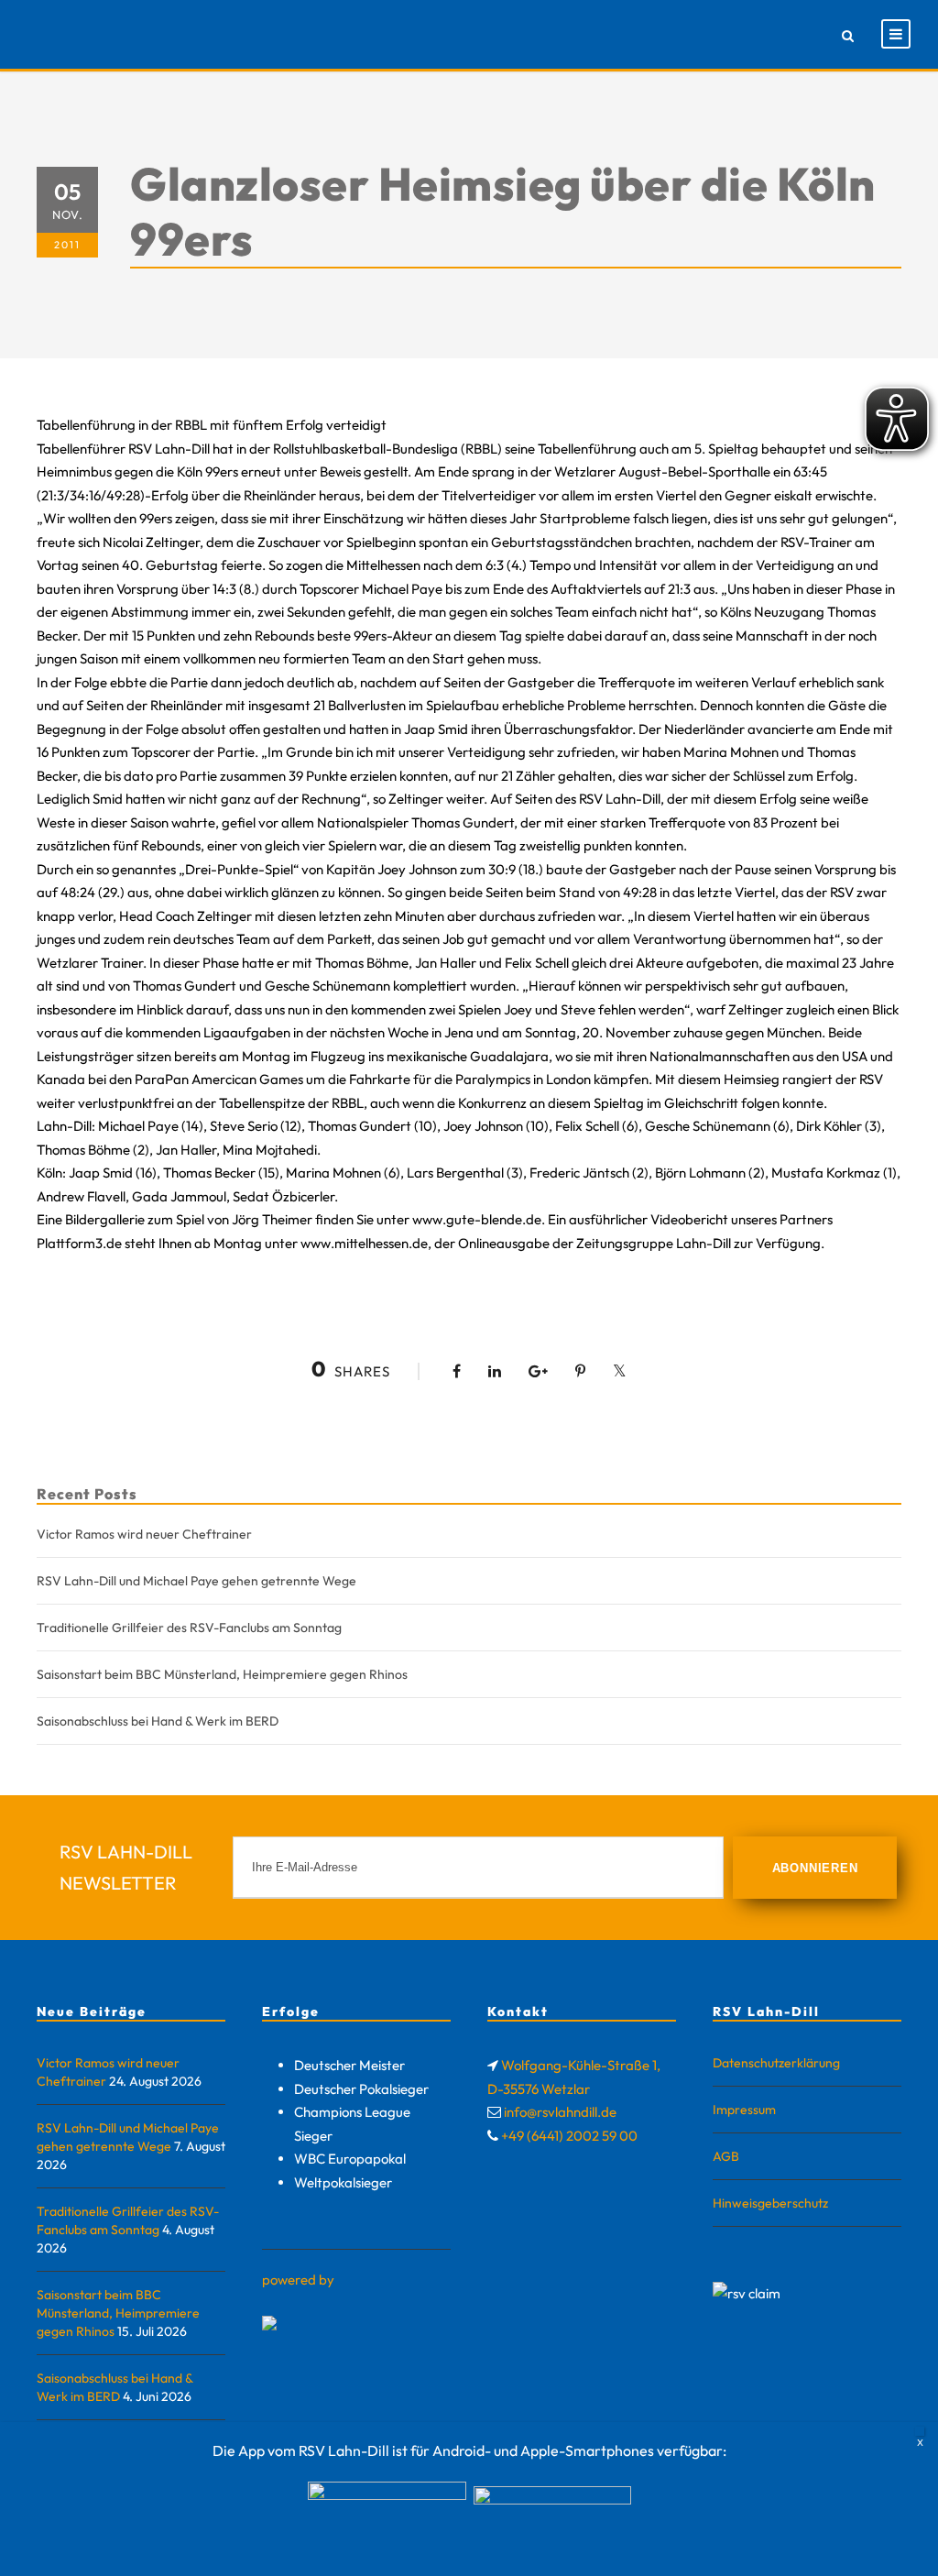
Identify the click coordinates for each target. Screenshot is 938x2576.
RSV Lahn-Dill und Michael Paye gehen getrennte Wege (196, 1581)
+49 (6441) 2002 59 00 (569, 2136)
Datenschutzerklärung (776, 2063)
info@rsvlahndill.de (560, 2112)
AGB (726, 2156)
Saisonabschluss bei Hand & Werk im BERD (158, 1721)
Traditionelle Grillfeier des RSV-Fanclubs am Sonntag (189, 1628)
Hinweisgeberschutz (770, 2203)
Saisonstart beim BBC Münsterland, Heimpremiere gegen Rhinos (222, 1674)
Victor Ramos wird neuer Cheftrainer (144, 1534)
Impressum (744, 2110)
